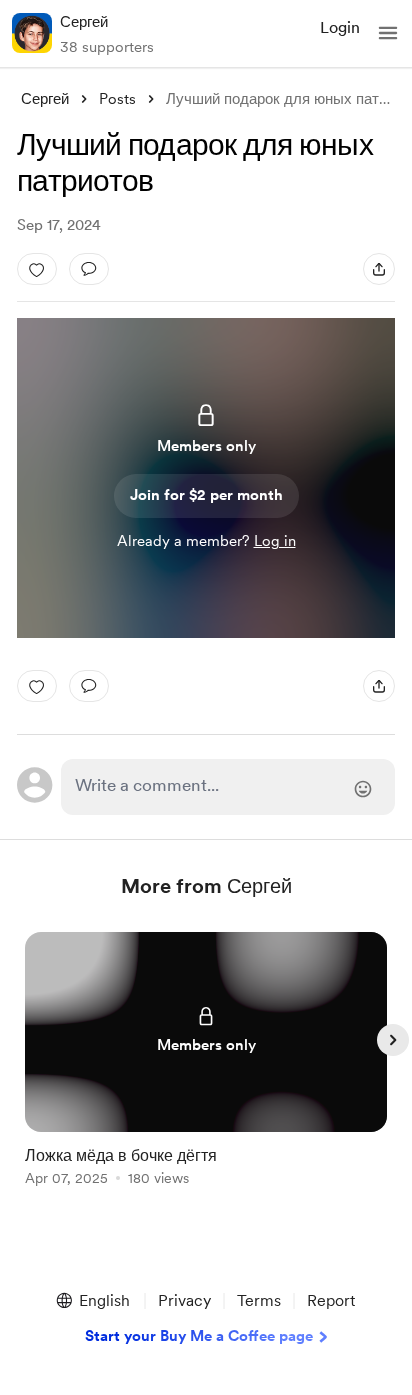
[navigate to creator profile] (32, 33)
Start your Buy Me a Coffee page (199, 1336)
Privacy (184, 1300)
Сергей (84, 22)
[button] (388, 33)
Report (331, 1300)
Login (340, 27)
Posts (117, 99)
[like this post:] (37, 269)
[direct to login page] (228, 787)
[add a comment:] (89, 269)
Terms (259, 1300)
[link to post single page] (206, 1062)
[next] (393, 1040)
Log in (275, 541)
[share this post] (379, 269)
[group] (206, 1070)
